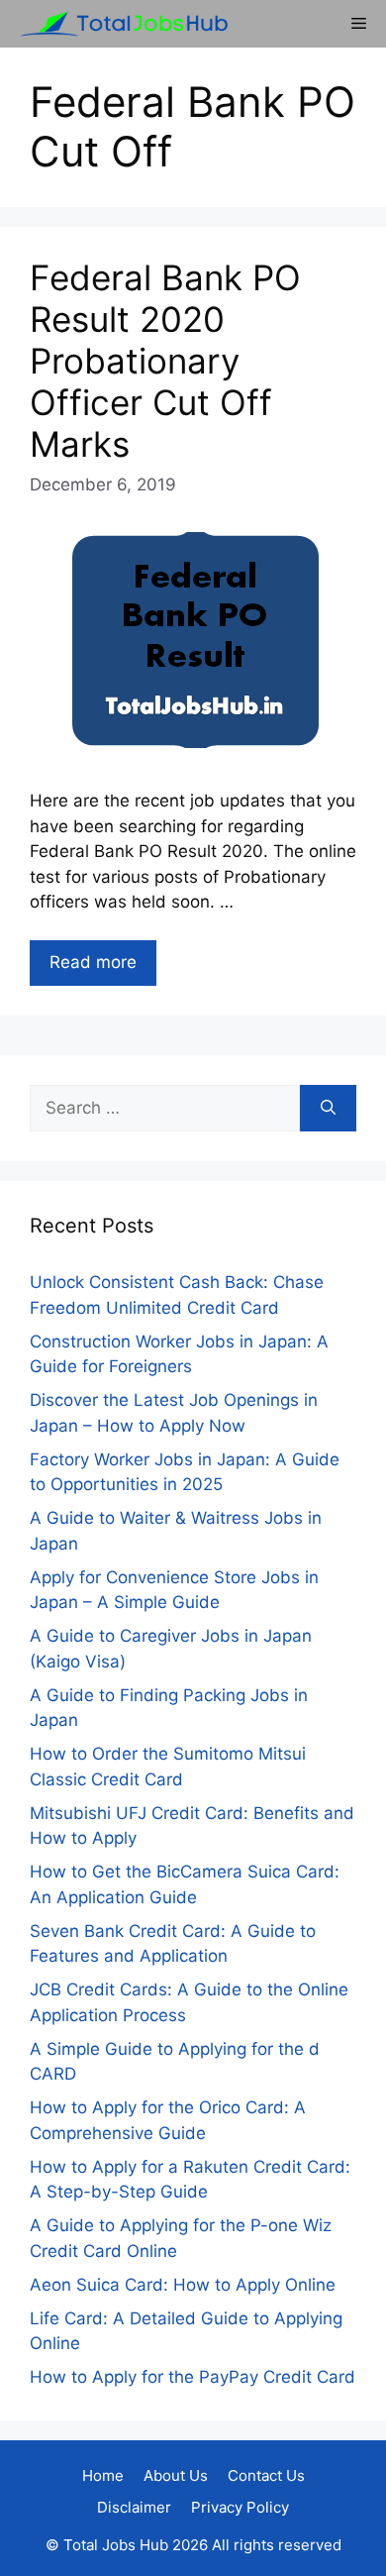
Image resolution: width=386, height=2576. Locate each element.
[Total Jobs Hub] (119, 24)
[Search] (328, 1109)
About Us (176, 2475)
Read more (93, 962)
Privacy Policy (240, 2507)
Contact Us (266, 2475)
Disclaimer (134, 2507)
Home (103, 2475)
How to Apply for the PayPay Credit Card (193, 2377)
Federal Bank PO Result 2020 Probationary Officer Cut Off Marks (165, 361)
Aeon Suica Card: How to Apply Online (183, 2285)
